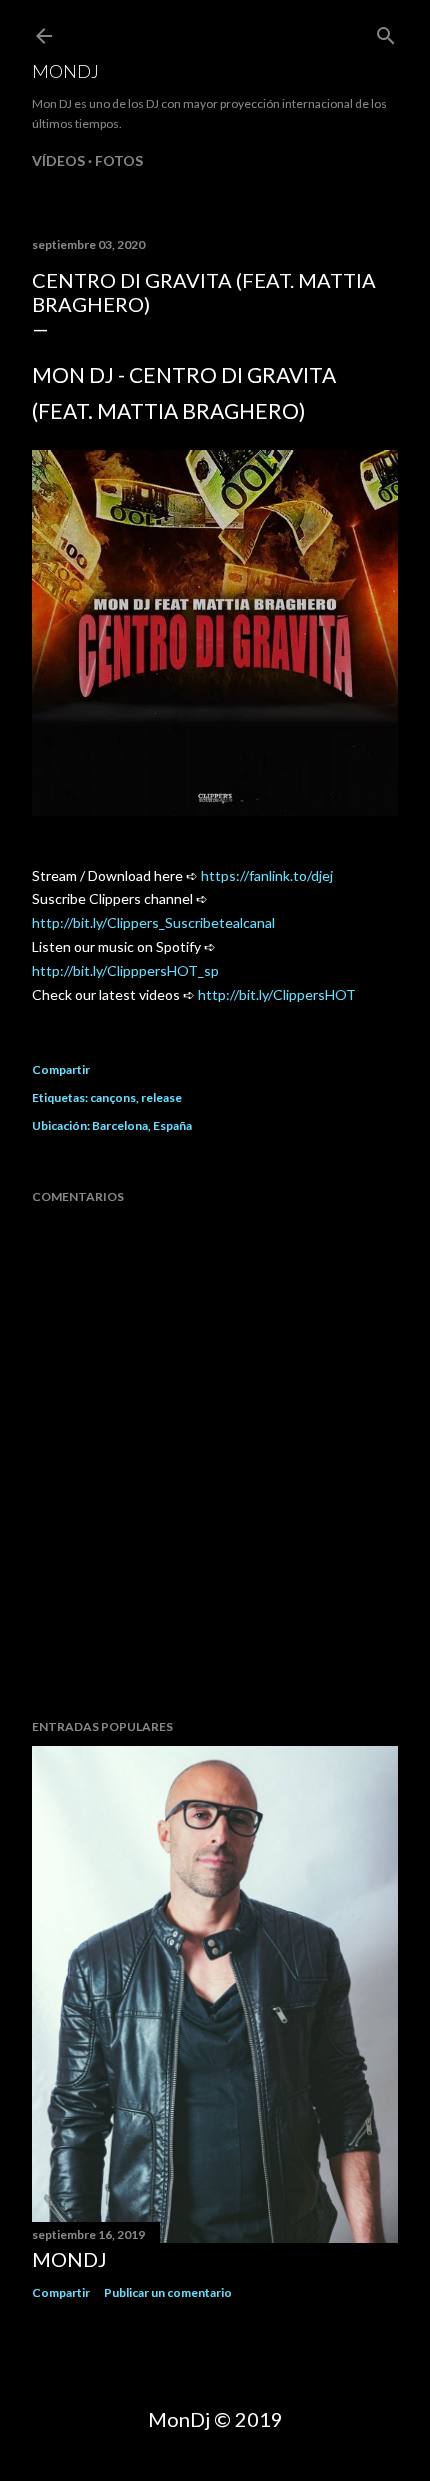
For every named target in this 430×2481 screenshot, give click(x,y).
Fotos (119, 160)
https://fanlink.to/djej (267, 875)
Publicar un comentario (168, 2292)
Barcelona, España (142, 1125)
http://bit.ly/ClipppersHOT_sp (125, 970)
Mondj (65, 71)
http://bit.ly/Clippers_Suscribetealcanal (153, 922)
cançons (113, 1097)
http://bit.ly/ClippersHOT (277, 994)
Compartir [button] (61, 1069)
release (161, 1097)
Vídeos (58, 160)
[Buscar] (386, 31)
